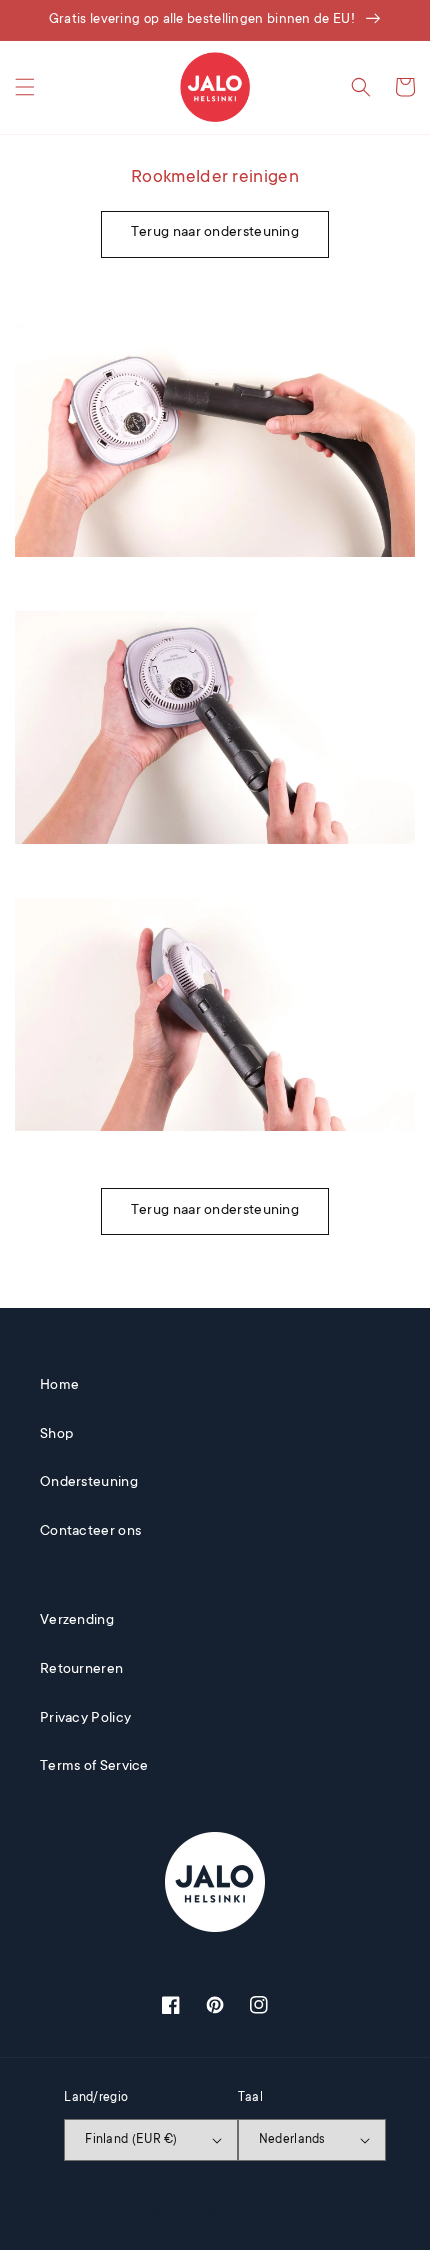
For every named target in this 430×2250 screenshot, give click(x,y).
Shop (56, 1435)
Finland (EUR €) (131, 2140)
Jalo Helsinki (192, 2214)
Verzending (77, 1621)
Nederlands (292, 2140)
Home (59, 1386)
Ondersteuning (89, 1483)
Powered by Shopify (258, 2214)
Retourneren (81, 1670)
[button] (25, 87)
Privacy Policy (85, 1719)
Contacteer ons (90, 1532)
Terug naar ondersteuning (215, 233)
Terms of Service (94, 1767)
